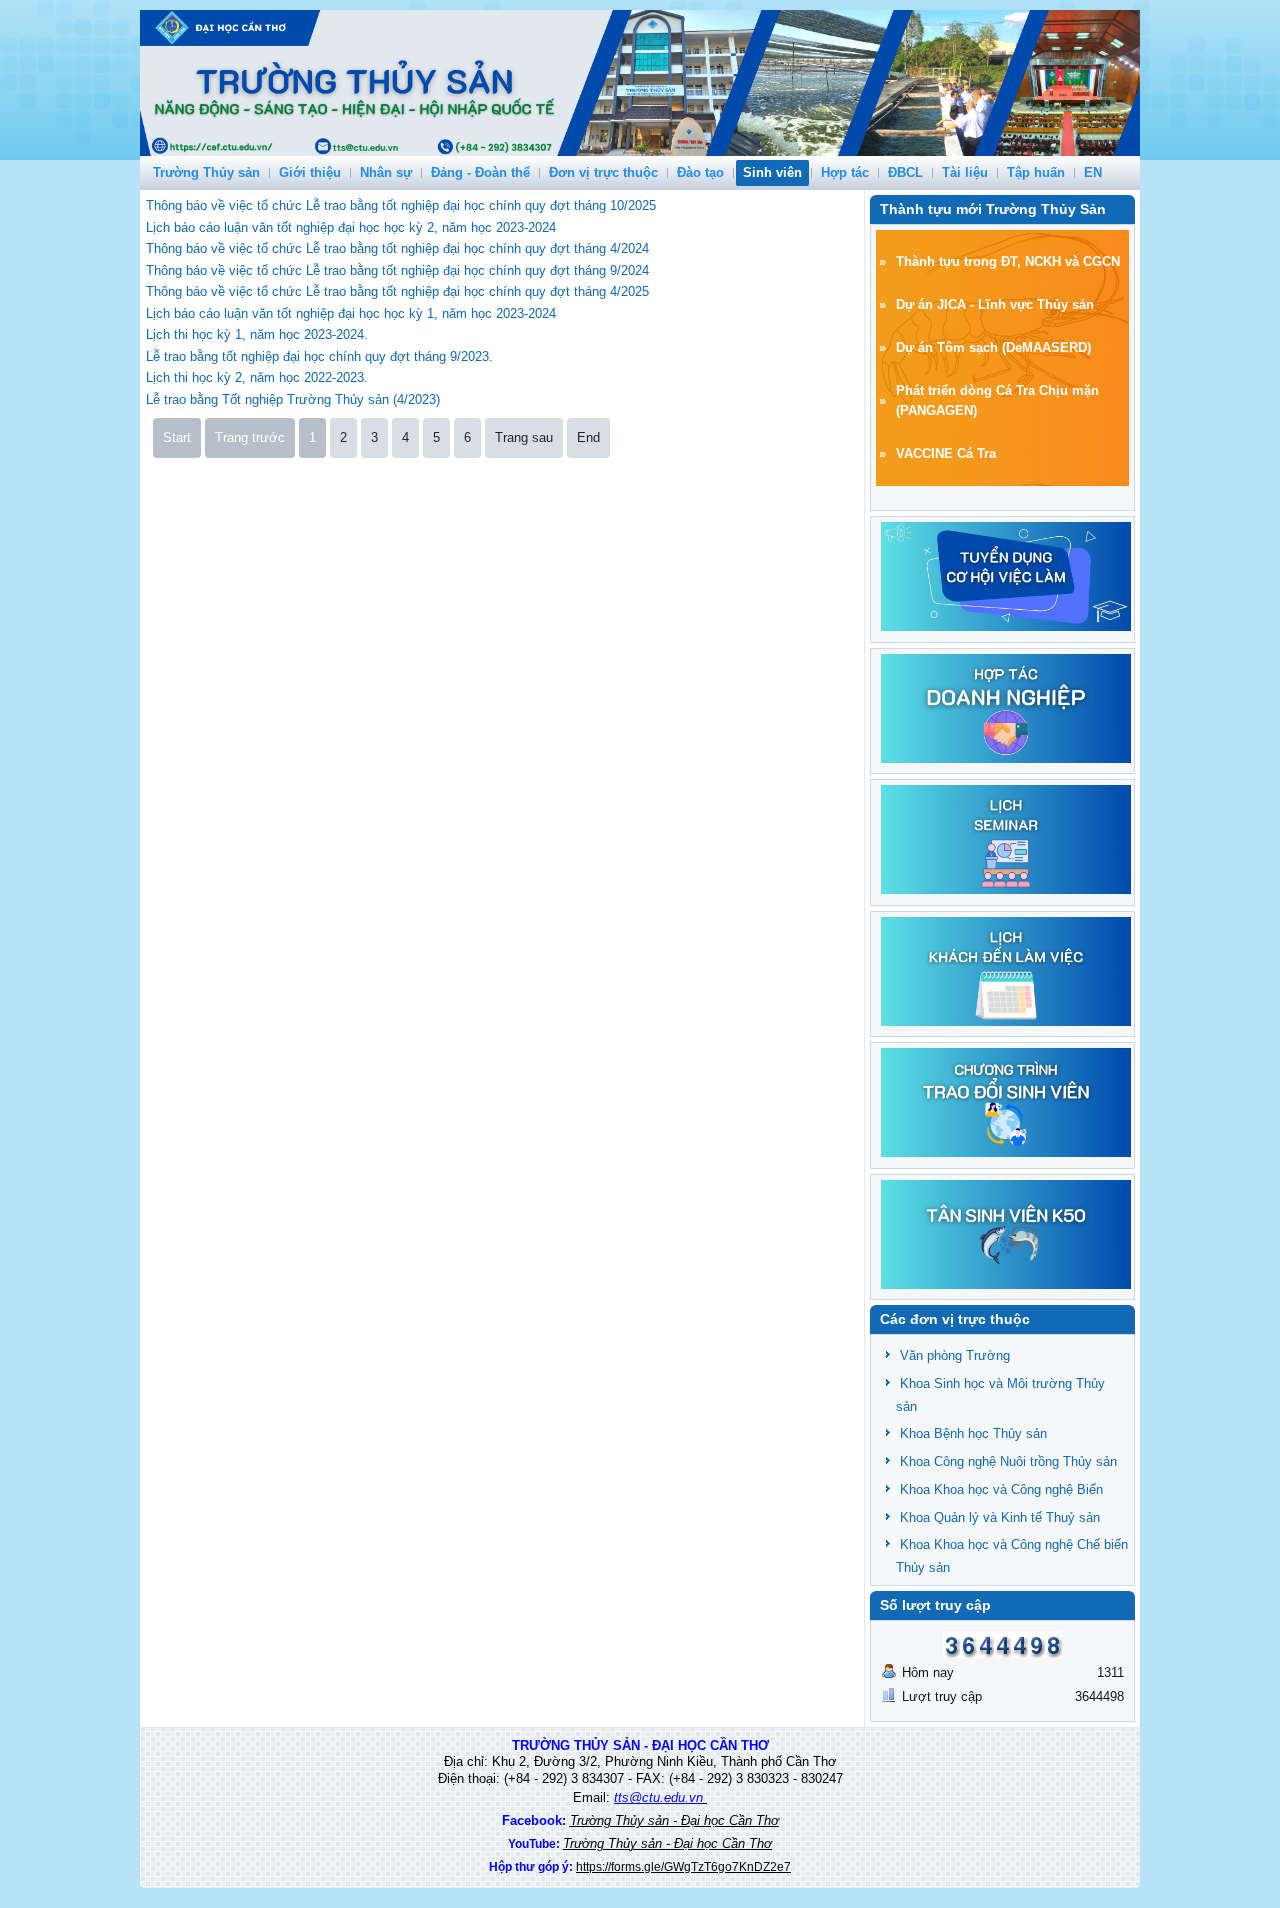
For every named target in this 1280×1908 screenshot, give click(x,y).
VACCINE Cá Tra (946, 453)
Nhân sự (386, 172)
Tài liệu (965, 172)
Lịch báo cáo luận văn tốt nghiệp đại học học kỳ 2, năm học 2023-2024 (351, 227)
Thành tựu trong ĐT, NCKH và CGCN (1008, 261)
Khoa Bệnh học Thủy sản (973, 1433)
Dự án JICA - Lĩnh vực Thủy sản (995, 304)
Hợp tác (845, 172)
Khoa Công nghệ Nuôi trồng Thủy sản (1008, 1461)
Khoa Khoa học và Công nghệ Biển (1001, 1489)
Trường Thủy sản (206, 172)
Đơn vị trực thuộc (603, 172)
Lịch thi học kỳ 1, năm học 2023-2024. (257, 334)
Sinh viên (772, 172)
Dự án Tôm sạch (947, 347)
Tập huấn (1036, 172)
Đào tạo (700, 172)
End (588, 437)
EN (1093, 172)
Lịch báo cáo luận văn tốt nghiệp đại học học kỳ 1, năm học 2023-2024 (351, 313)
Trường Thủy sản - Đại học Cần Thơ (674, 1820)
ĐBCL (905, 172)
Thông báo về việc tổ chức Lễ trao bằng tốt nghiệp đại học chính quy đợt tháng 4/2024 (397, 248)
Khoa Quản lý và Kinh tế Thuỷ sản (1000, 1517)
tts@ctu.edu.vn (658, 1797)
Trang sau (524, 437)
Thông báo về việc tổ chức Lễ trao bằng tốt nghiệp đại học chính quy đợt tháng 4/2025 (397, 291)
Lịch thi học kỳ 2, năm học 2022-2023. (257, 377)
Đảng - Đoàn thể (480, 172)
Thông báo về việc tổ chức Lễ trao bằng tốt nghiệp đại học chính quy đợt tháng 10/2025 (401, 205)
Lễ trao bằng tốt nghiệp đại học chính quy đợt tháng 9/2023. (319, 356)
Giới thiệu (310, 172)
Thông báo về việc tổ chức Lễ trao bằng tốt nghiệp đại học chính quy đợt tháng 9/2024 (397, 270)
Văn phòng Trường (955, 1355)
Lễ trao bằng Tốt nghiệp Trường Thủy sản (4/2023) (293, 399)
